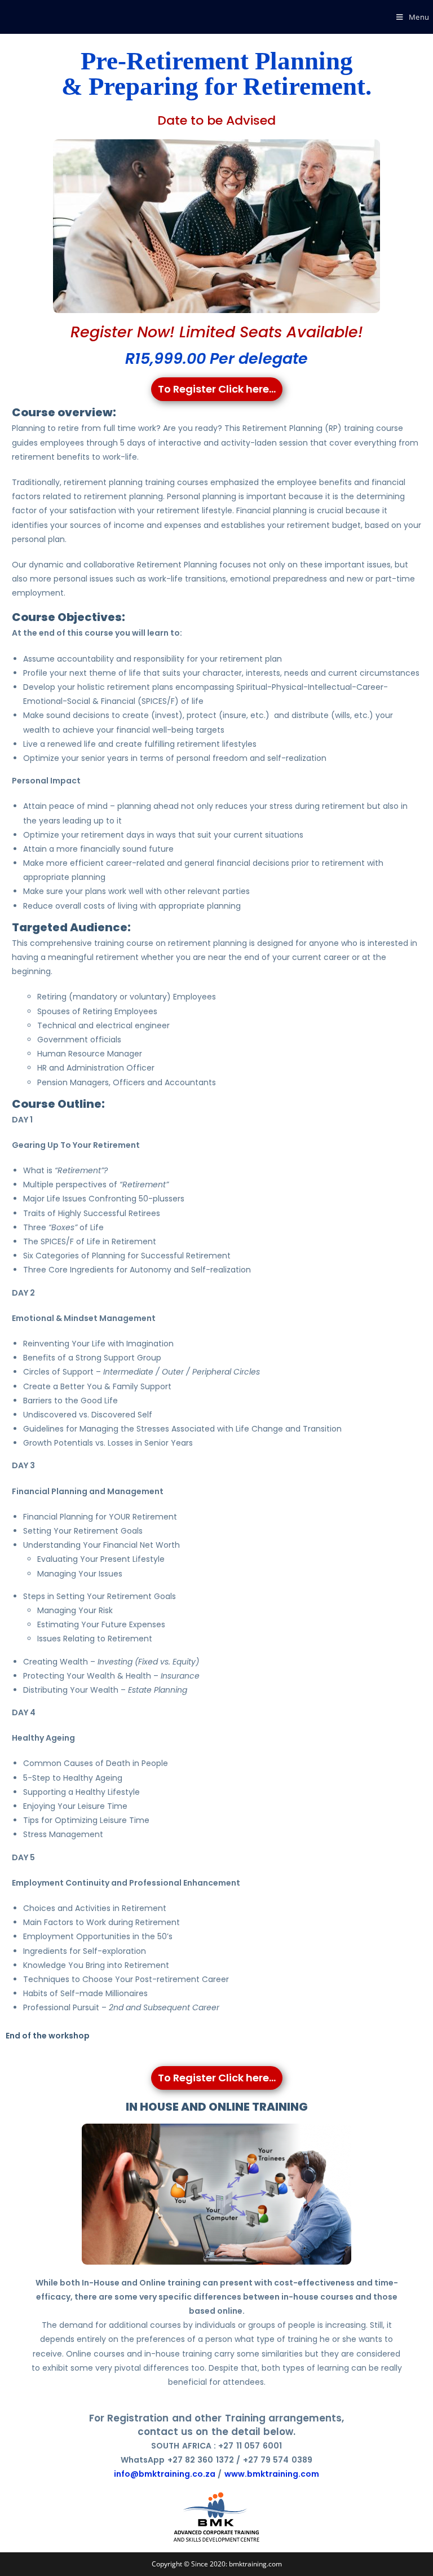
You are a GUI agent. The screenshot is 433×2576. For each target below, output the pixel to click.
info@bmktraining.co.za (165, 2474)
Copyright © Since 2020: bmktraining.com (217, 2564)
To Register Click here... (217, 389)
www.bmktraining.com (272, 2474)
